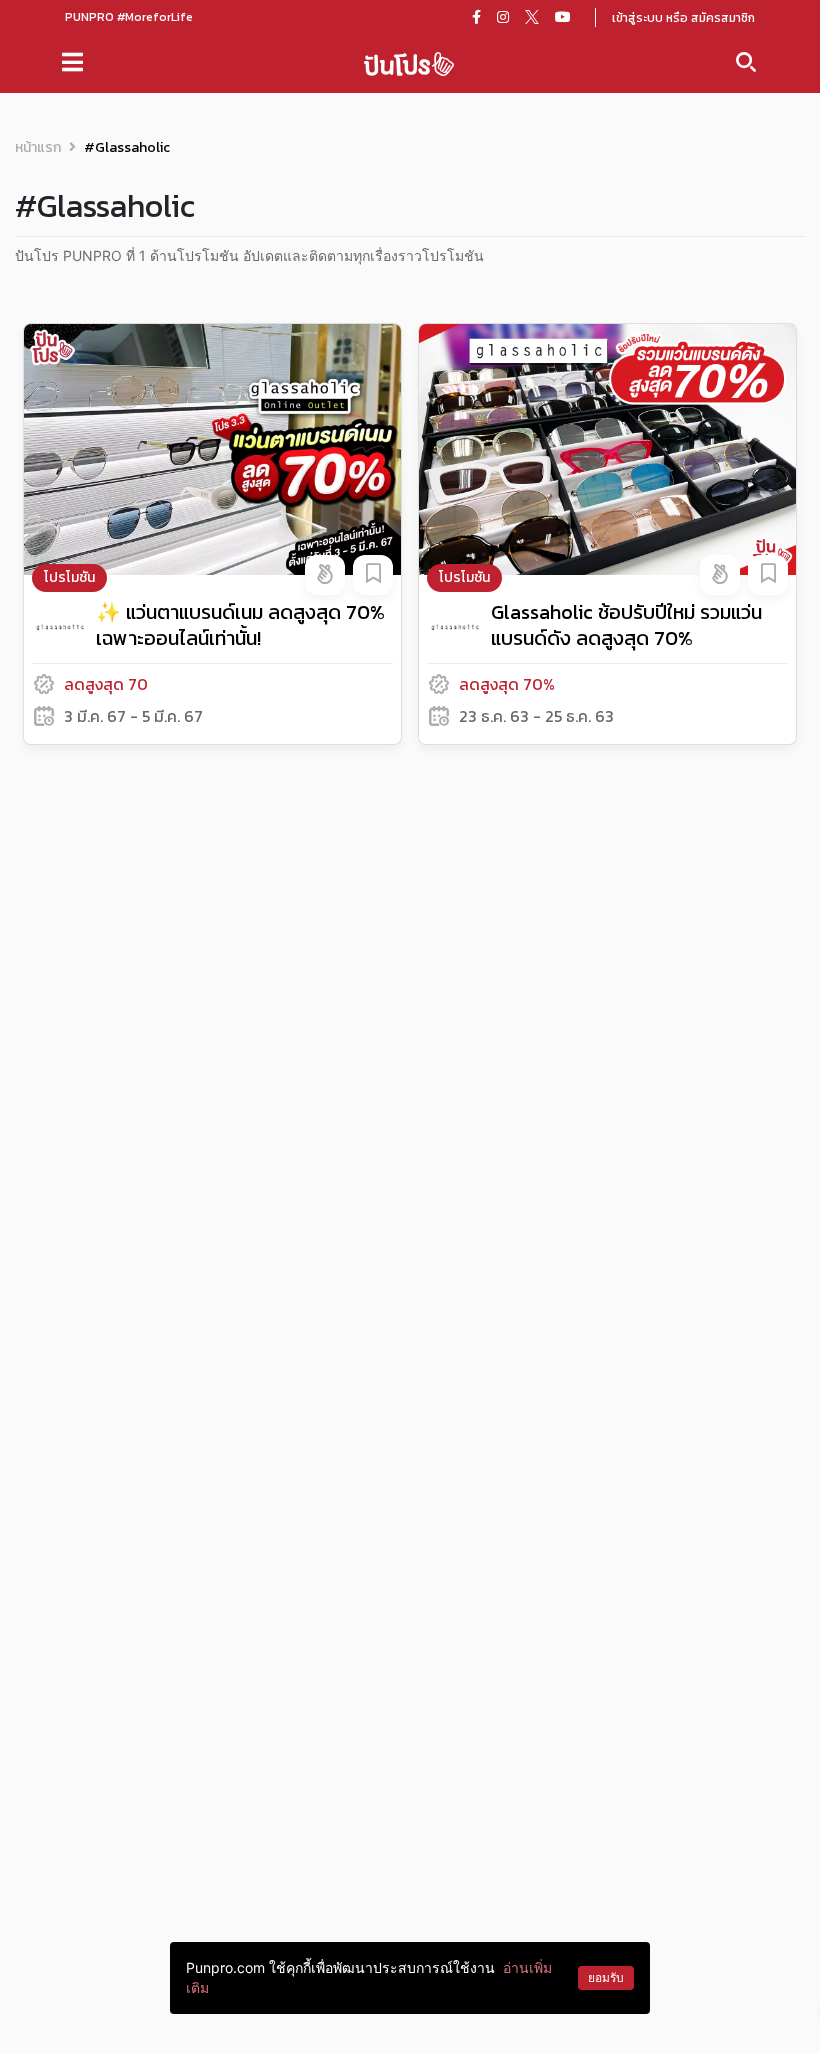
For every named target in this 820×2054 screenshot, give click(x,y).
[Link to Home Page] (409, 62)
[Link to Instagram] (503, 17)
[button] (325, 575)
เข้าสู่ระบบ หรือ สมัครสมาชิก (683, 18)
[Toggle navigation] (72, 62)
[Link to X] (532, 17)
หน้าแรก (38, 147)
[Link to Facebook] (476, 17)
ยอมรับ (606, 1977)
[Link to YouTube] (563, 17)
